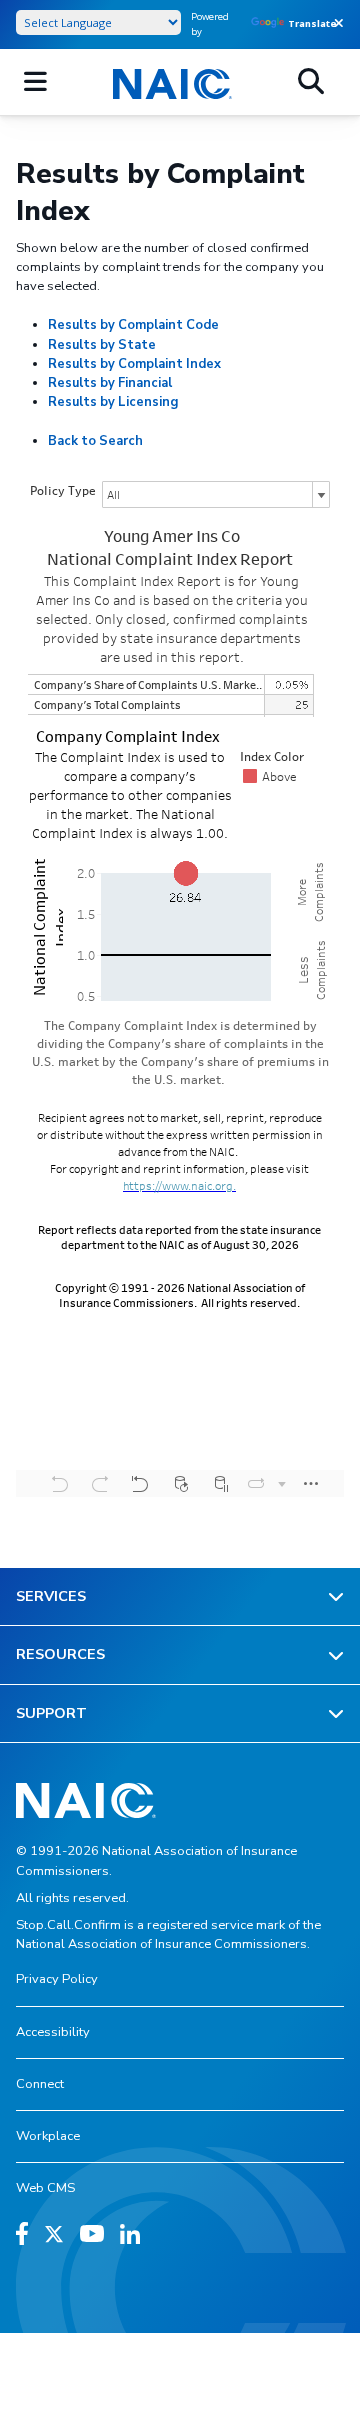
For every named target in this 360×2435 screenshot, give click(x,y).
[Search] (311, 82)
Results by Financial (110, 383)
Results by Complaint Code (133, 325)
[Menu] (35, 82)
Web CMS (45, 2188)
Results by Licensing (113, 402)
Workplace (48, 2136)
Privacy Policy (57, 1979)
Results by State (102, 345)
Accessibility (53, 2032)
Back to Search (95, 441)
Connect (40, 2084)
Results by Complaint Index (134, 364)
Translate (312, 23)
